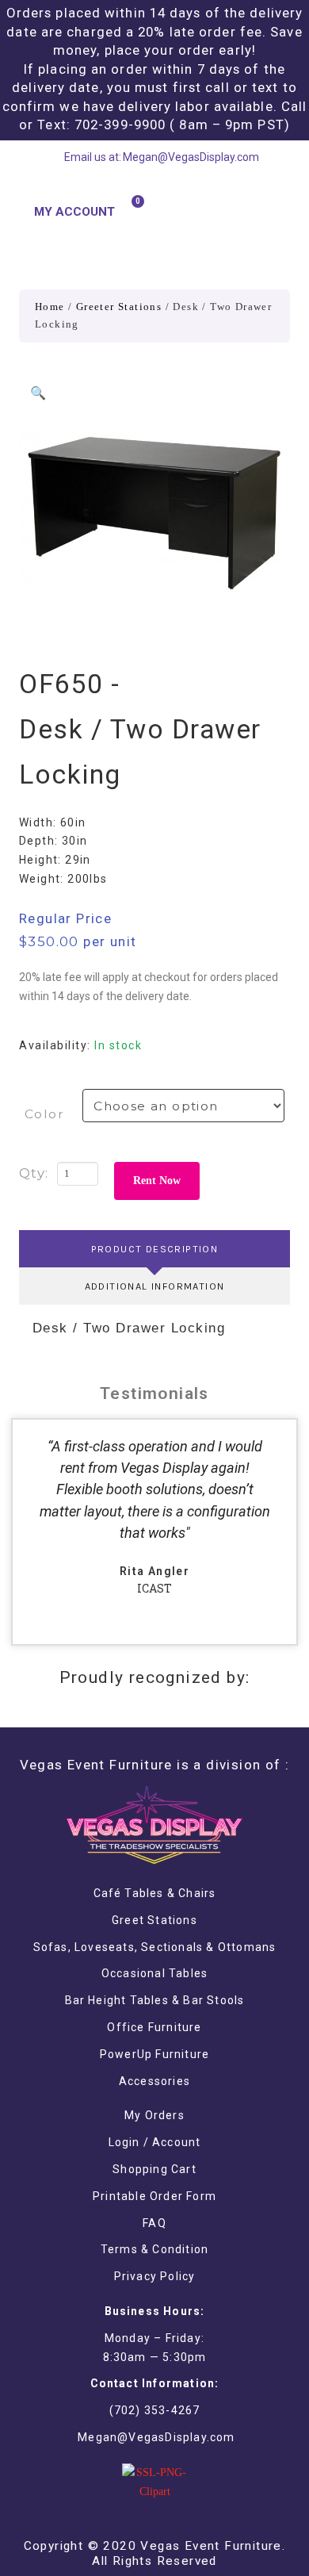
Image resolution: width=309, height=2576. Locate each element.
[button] (277, 211)
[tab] (154, 1249)
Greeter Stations (119, 307)
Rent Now (157, 1181)
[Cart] (131, 211)
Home (50, 307)
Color (44, 1114)
